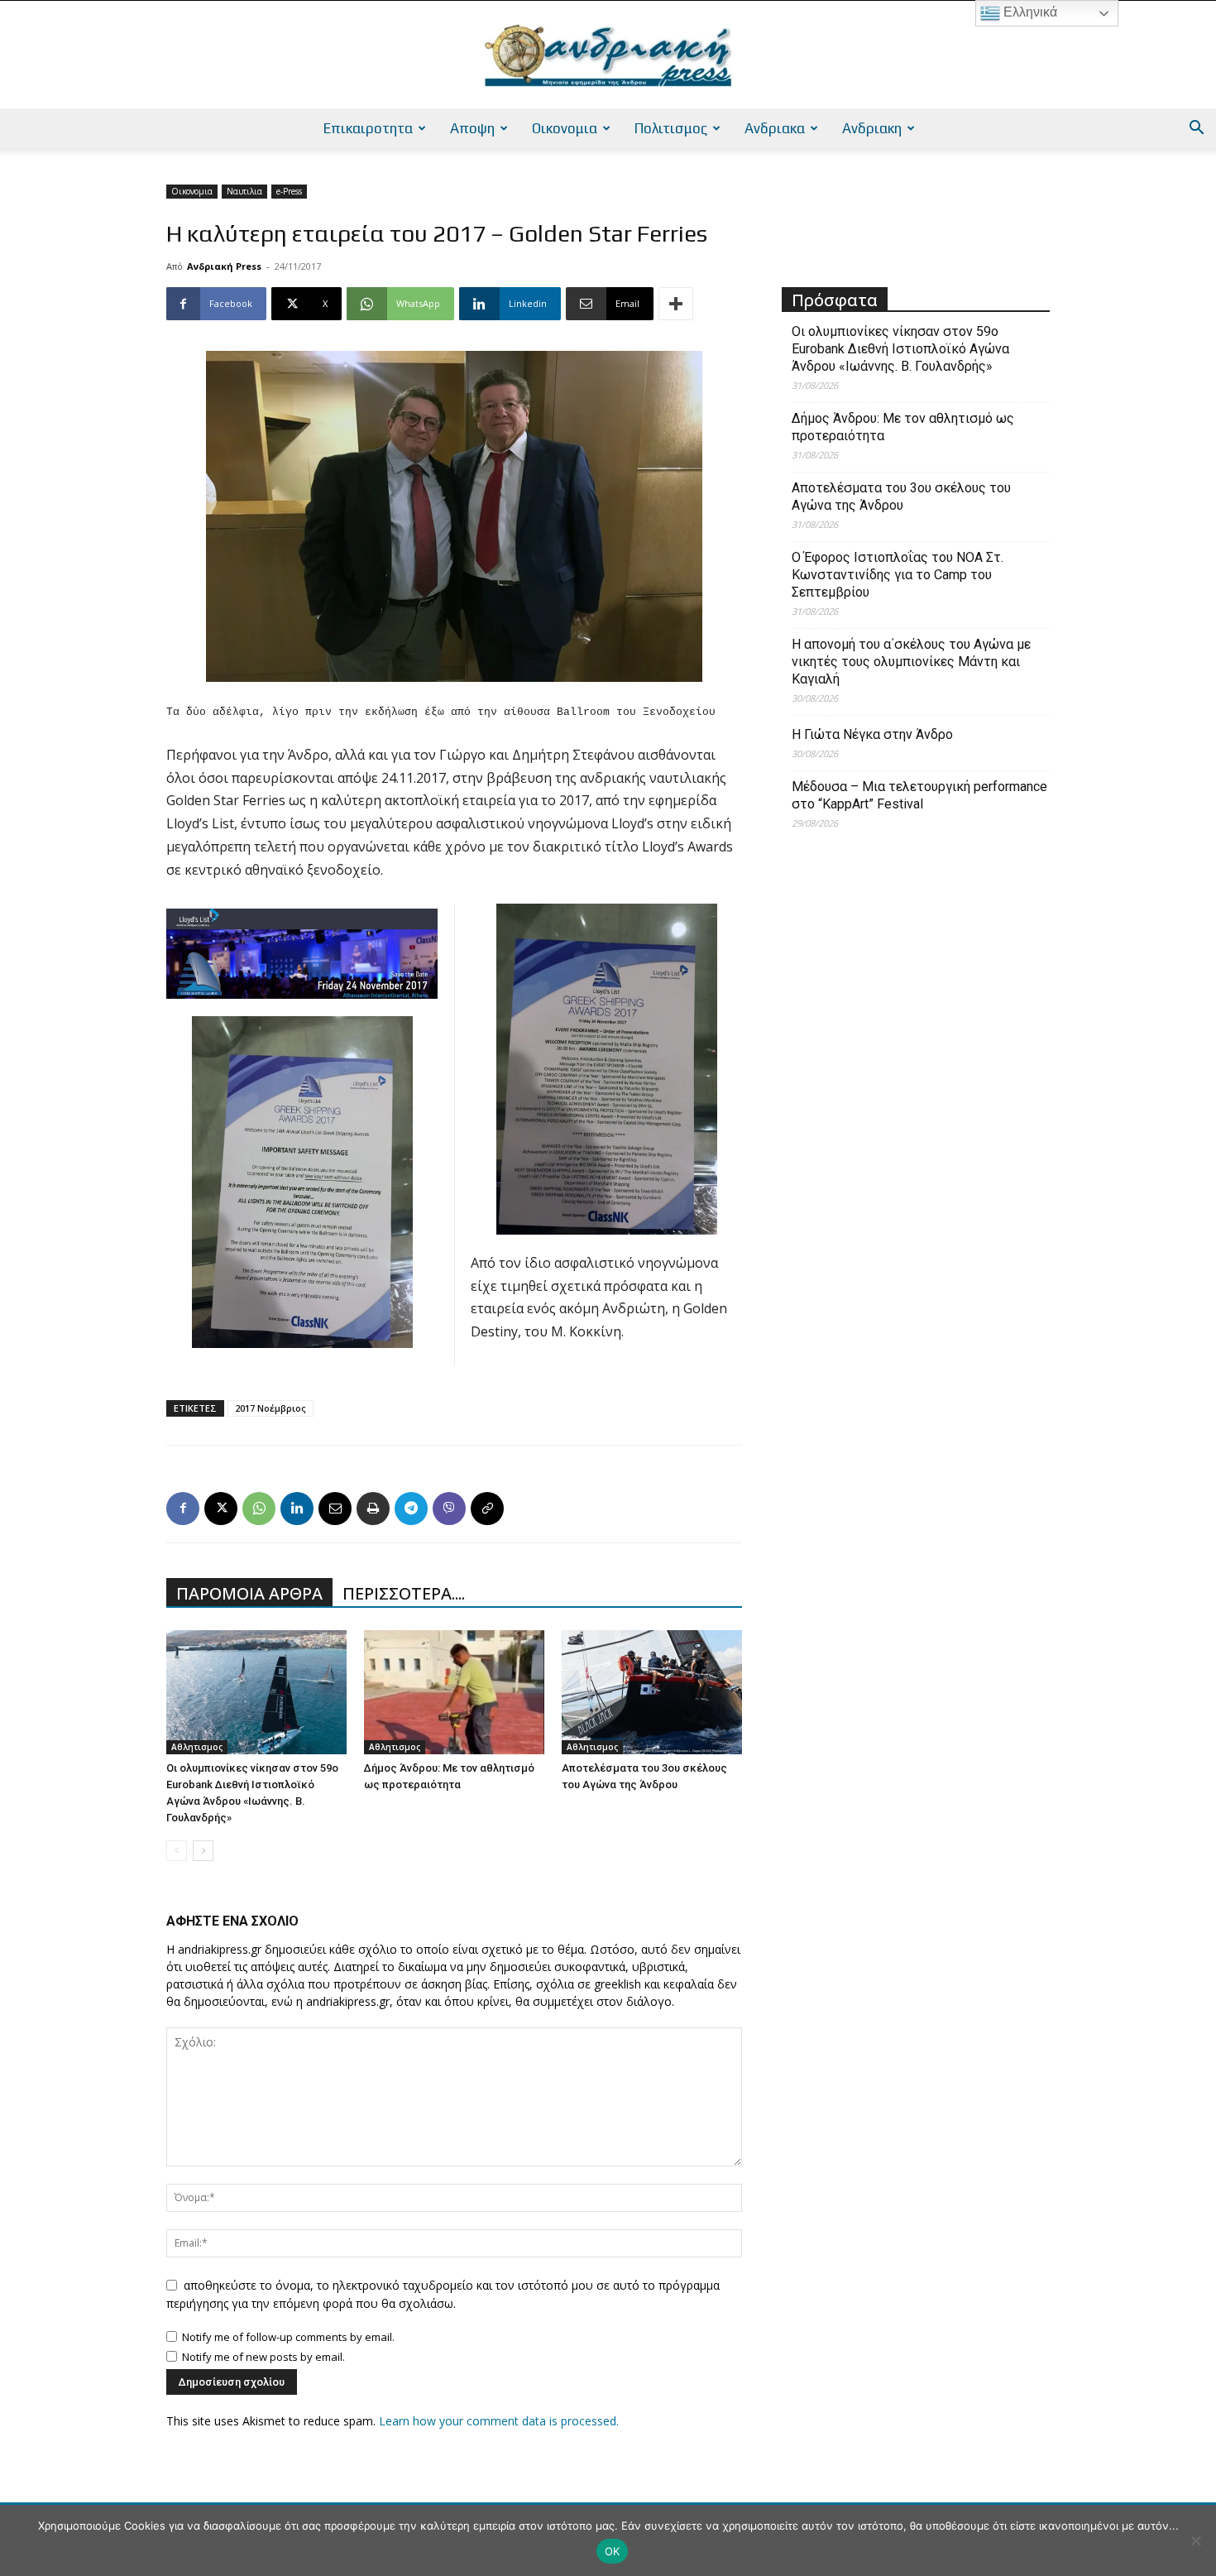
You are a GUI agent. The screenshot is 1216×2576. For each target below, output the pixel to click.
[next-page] (203, 1851)
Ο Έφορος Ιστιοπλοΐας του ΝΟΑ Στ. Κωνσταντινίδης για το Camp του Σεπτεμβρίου (898, 575)
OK (613, 2551)
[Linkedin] (297, 1509)
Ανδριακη (872, 128)
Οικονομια (565, 128)
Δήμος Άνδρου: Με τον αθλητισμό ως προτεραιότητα (903, 427)
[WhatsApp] (259, 1509)
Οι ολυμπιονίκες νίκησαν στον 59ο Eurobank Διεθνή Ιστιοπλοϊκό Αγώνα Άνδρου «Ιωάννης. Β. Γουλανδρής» (900, 349)
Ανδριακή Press (224, 266)
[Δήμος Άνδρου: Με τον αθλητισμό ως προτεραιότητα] (454, 1692)
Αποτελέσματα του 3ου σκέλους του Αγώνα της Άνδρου (901, 496)
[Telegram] (411, 1509)
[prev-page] (177, 1851)
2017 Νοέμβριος (270, 1408)
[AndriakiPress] (608, 55)
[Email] (335, 1509)
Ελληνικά (1029, 12)
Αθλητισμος (197, 1747)
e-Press (289, 191)
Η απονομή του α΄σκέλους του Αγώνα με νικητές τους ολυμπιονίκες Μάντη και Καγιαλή (911, 662)
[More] (676, 304)
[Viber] (449, 1509)
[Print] (373, 1509)
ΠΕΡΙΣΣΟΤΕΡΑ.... (404, 1593)
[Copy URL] (487, 1509)
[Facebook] (183, 1509)
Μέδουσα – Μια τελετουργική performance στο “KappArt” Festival (919, 795)
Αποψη (472, 128)
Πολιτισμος (671, 128)
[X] (221, 1509)
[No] (1195, 2540)
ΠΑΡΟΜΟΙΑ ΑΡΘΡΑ (249, 1593)
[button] (1196, 130)
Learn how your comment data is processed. (499, 2421)
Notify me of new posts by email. (263, 2357)
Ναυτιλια (244, 191)
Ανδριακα (775, 128)
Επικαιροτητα (368, 128)
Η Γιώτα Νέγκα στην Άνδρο (872, 734)
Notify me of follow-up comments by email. (288, 2337)
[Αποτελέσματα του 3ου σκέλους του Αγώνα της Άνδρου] (652, 1692)
